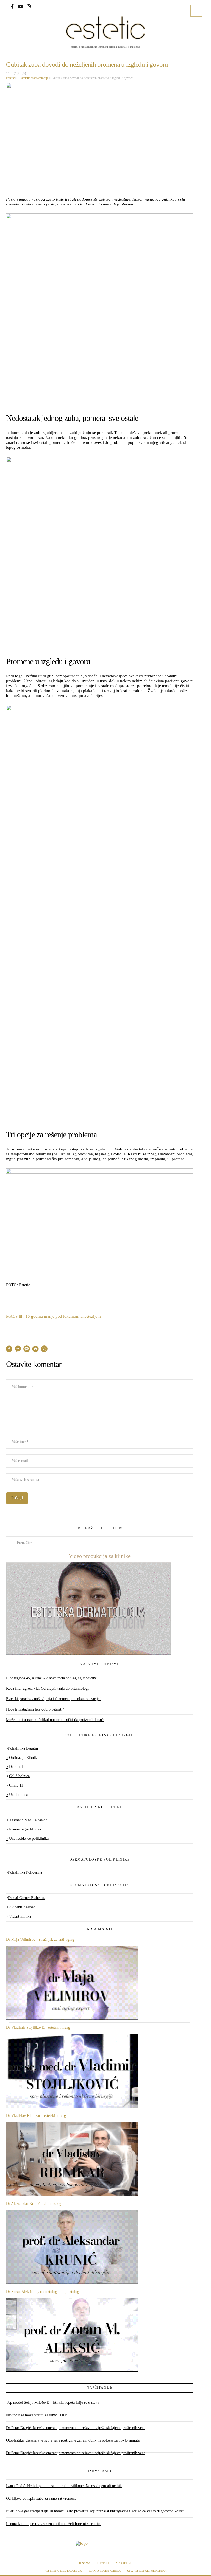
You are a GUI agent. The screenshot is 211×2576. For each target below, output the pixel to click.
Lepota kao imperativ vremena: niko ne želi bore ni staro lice (54, 2524)
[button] (196, 11)
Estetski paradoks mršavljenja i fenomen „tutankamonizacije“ (54, 1699)
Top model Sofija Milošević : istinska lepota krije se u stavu (53, 2403)
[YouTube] (21, 6)
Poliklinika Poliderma (25, 1872)
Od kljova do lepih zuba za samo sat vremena (41, 2499)
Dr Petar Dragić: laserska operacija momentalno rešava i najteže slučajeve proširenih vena (76, 2428)
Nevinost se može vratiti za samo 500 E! (38, 2415)
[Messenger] (18, 1350)
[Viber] (44, 1350)
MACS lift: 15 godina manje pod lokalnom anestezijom (53, 1316)
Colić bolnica (19, 1776)
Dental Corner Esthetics (26, 1898)
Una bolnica (18, 1795)
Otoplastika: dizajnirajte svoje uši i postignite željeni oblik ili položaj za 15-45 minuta (73, 2440)
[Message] (27, 1350)
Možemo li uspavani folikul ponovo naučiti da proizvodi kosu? (55, 1720)
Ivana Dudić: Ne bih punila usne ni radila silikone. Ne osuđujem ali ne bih (64, 2486)
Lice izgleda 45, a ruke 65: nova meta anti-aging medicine (51, 1678)
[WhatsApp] (35, 1350)
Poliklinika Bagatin (23, 1748)
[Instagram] (29, 6)
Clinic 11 (16, 1785)
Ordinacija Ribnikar (24, 1758)
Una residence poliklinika (29, 1839)
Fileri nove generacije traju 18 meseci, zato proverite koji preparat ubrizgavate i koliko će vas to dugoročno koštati (95, 2511)
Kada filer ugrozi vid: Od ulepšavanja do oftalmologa (48, 1688)
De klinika (17, 1767)
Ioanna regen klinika (25, 1829)
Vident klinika (20, 1916)
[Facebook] (12, 6)
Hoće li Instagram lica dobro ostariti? (35, 1709)
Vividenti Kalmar (21, 1907)
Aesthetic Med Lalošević (28, 1820)
